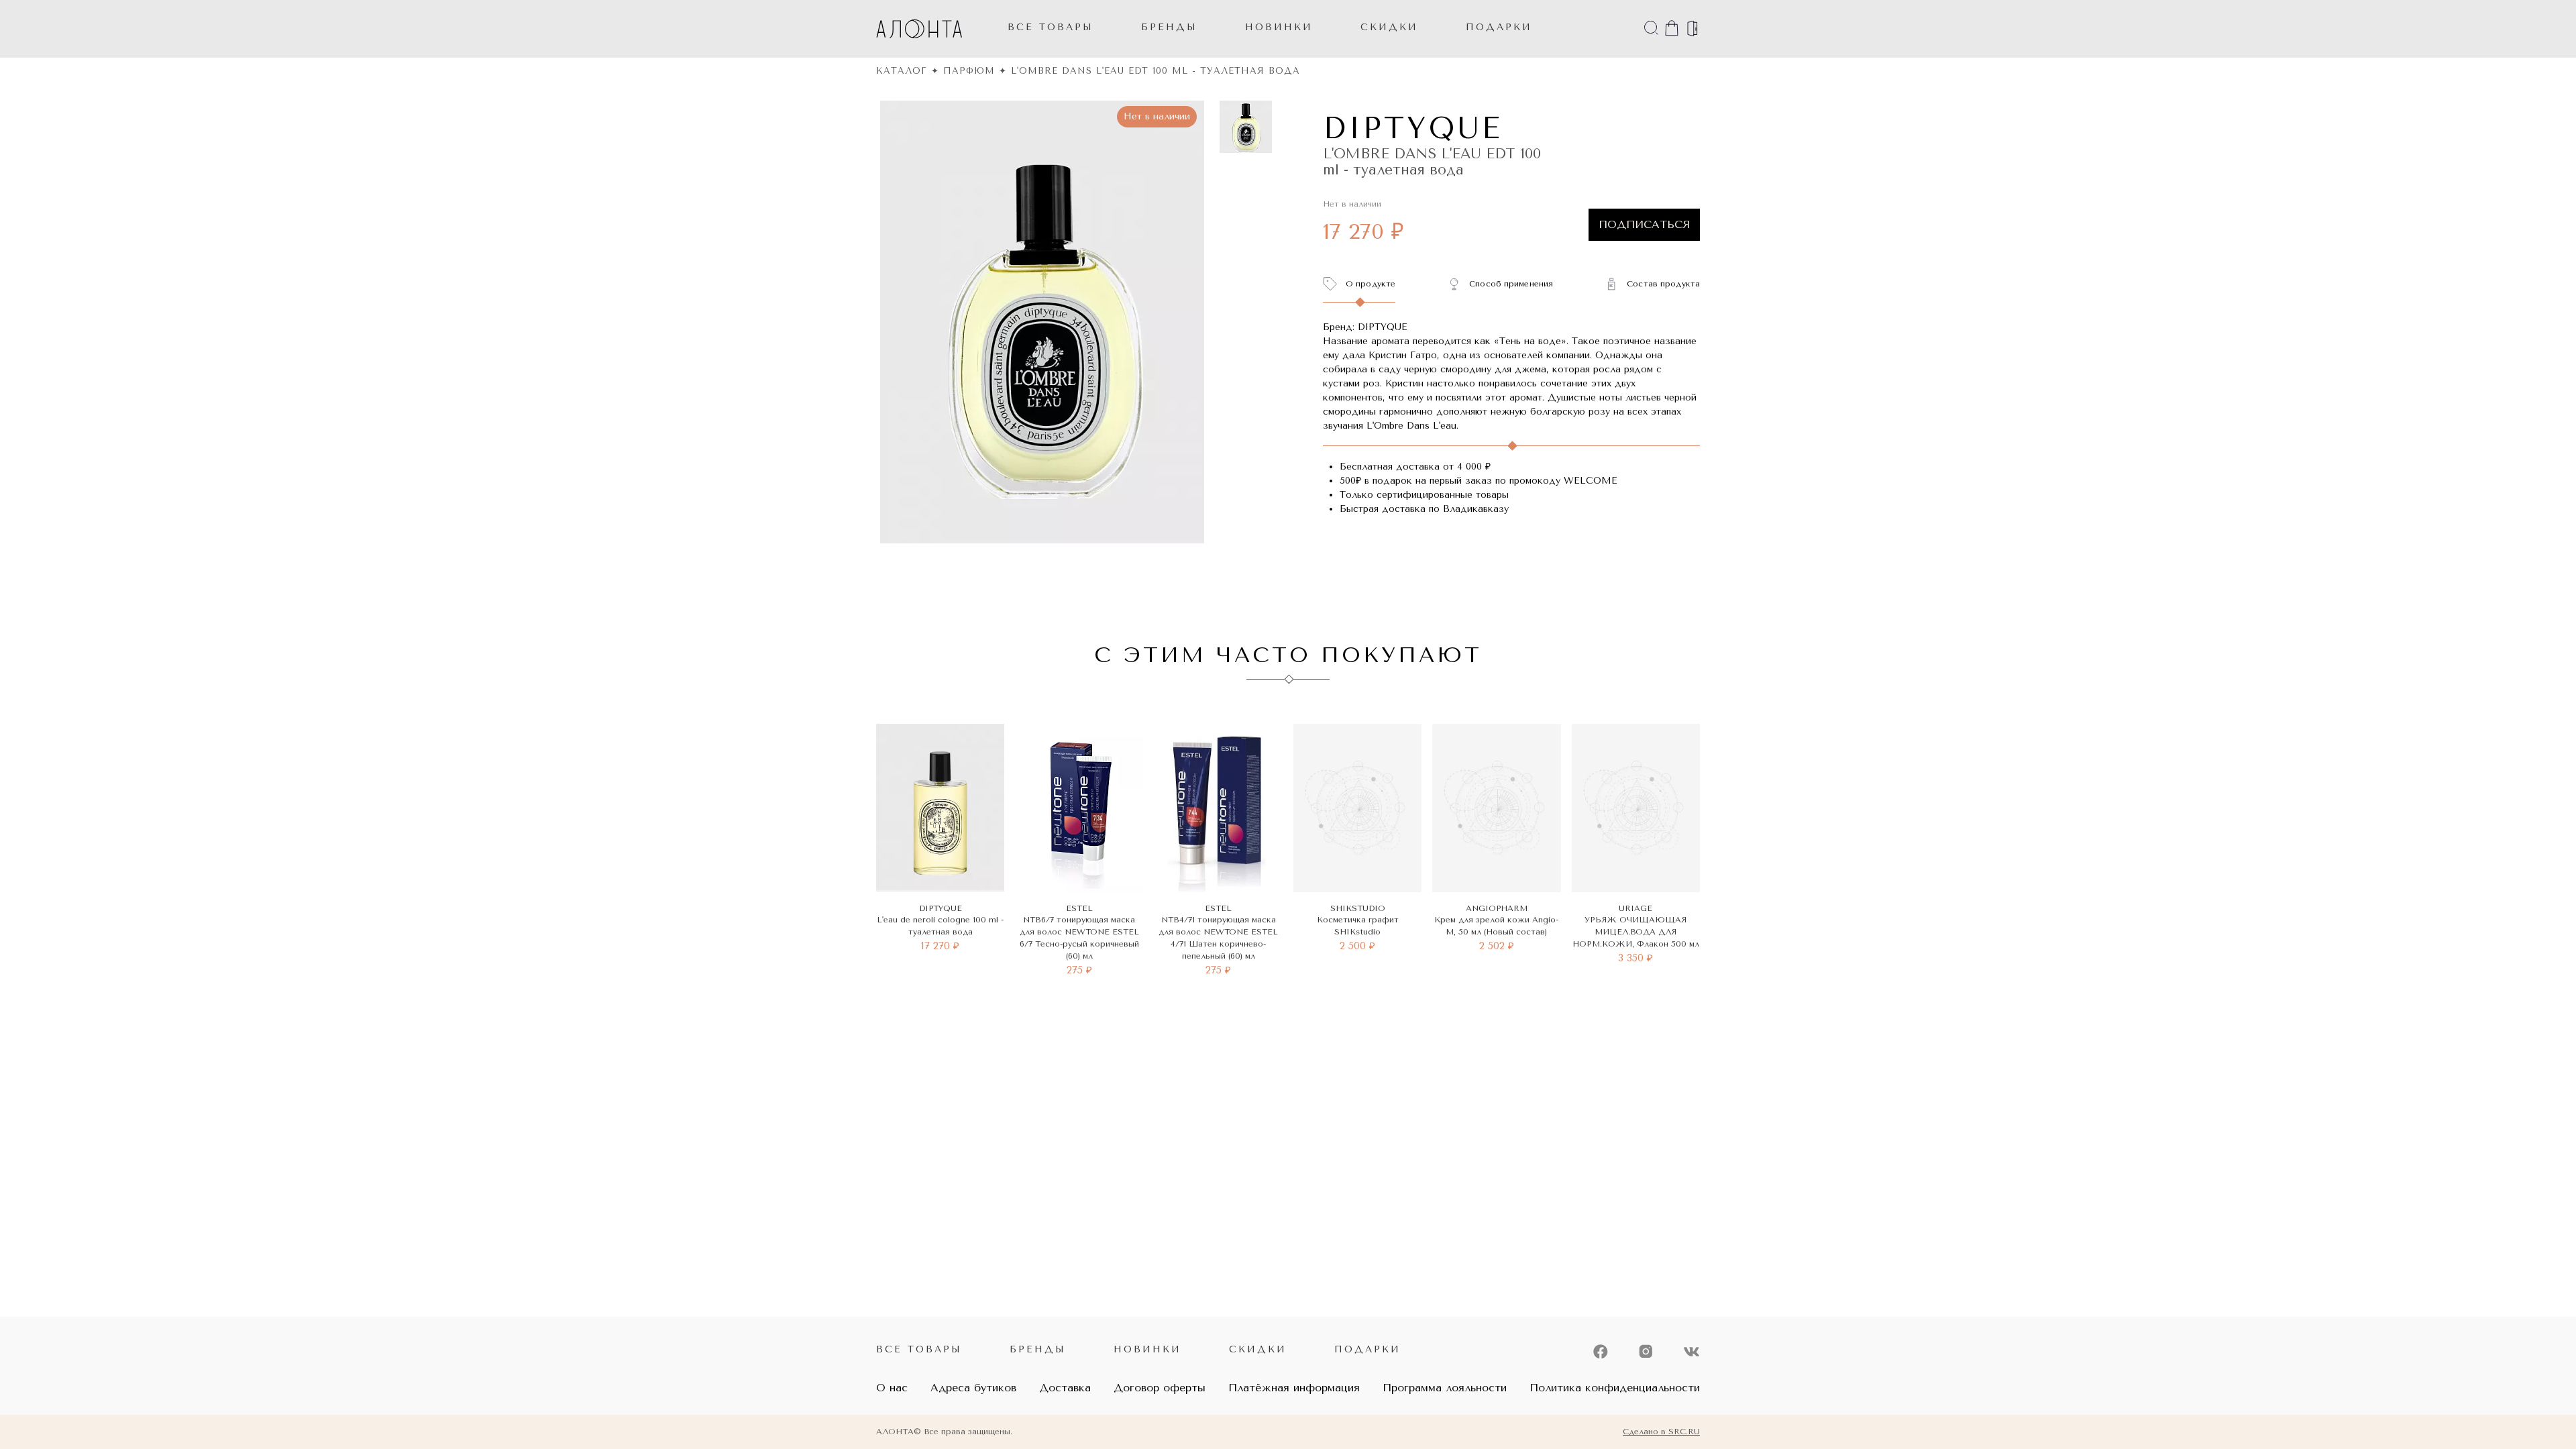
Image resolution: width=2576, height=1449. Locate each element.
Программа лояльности (1445, 1388)
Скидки (1258, 1349)
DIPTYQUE (1412, 128)
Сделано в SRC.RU (1661, 1432)
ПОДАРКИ (1499, 27)
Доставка (1065, 1388)
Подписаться (1644, 224)
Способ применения (1511, 284)
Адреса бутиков (973, 1388)
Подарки (1367, 1349)
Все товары (1051, 27)
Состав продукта (1663, 284)
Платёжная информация (1294, 1388)
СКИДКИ (1389, 27)
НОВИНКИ (1279, 27)
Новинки (1147, 1349)
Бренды (1169, 27)
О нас (892, 1388)
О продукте (1371, 284)
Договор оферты (1160, 1388)
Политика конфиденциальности (1615, 1388)
